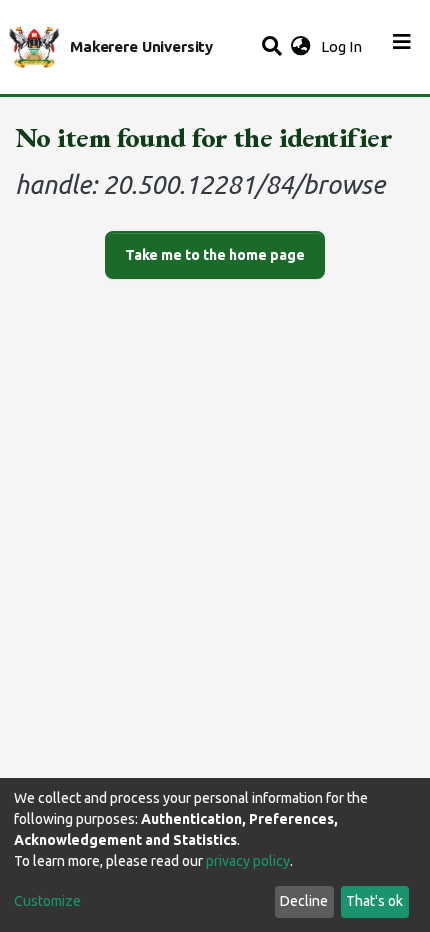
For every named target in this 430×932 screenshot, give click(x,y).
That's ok (374, 901)
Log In (343, 46)
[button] (300, 47)
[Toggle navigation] (402, 47)
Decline (304, 901)
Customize (47, 901)
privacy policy (248, 861)
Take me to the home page (215, 255)
